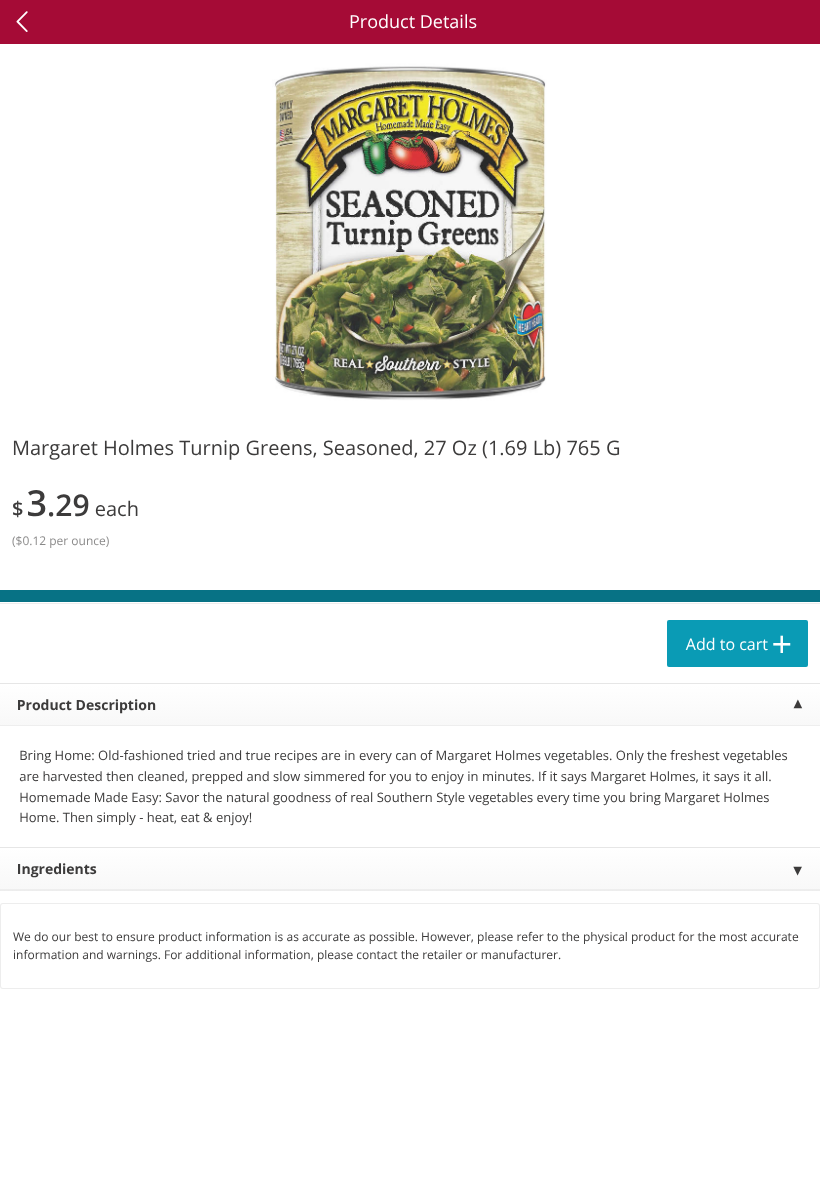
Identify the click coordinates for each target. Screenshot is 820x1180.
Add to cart (727, 644)
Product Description (86, 705)
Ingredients (57, 869)
